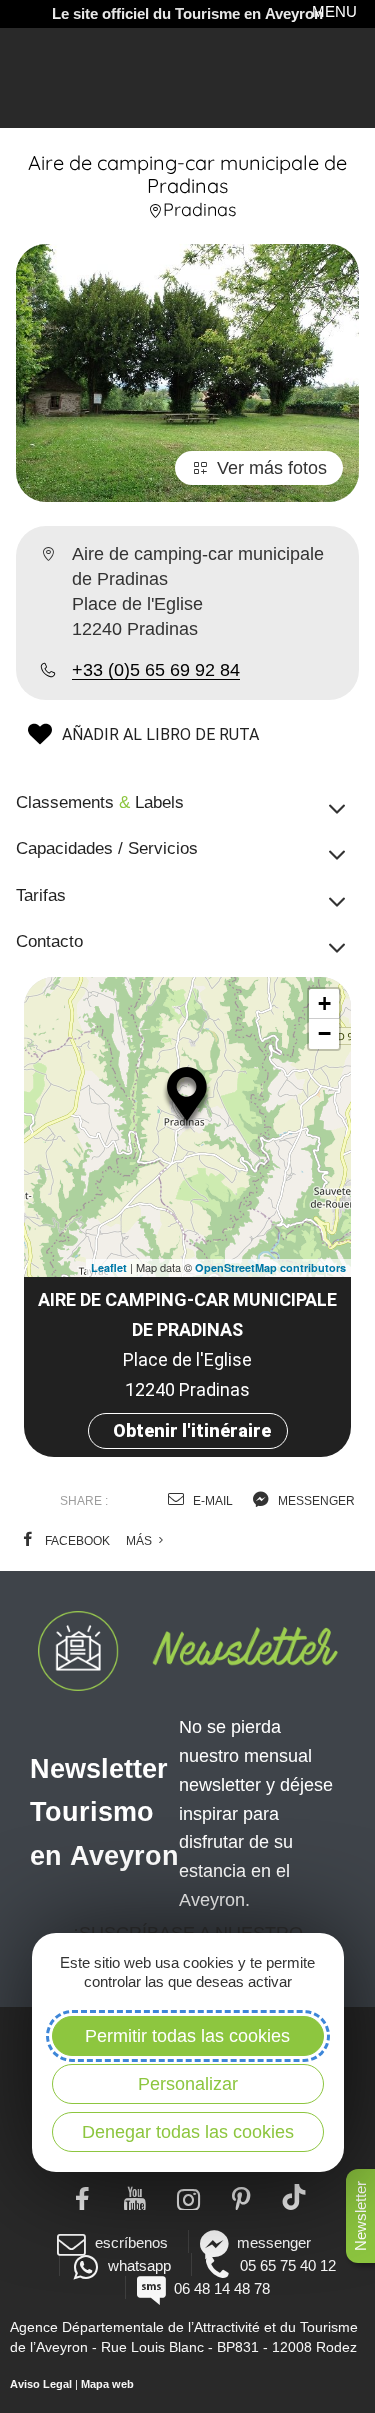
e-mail (211, 1501)
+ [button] (324, 1003)
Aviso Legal (41, 2384)
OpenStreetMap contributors (270, 1267)
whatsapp (139, 2265)
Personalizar (188, 2084)
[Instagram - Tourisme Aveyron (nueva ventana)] (187, 2197)
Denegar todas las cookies (188, 2132)
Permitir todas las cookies (187, 2036)
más (140, 1541)
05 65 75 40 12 (288, 2265)
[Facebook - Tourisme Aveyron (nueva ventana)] (81, 2197)
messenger (315, 1501)
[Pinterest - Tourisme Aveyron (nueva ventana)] (240, 2197)
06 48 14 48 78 (222, 2288)
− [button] (324, 1033)
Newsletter (360, 2216)
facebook (76, 1541)
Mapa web (107, 2384)
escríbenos (131, 2242)
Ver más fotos (272, 468)
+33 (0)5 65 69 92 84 (156, 670)
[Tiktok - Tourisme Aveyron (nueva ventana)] (293, 2197)
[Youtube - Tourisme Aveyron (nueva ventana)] (134, 2197)
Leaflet (109, 1267)
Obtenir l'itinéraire (192, 1430)
